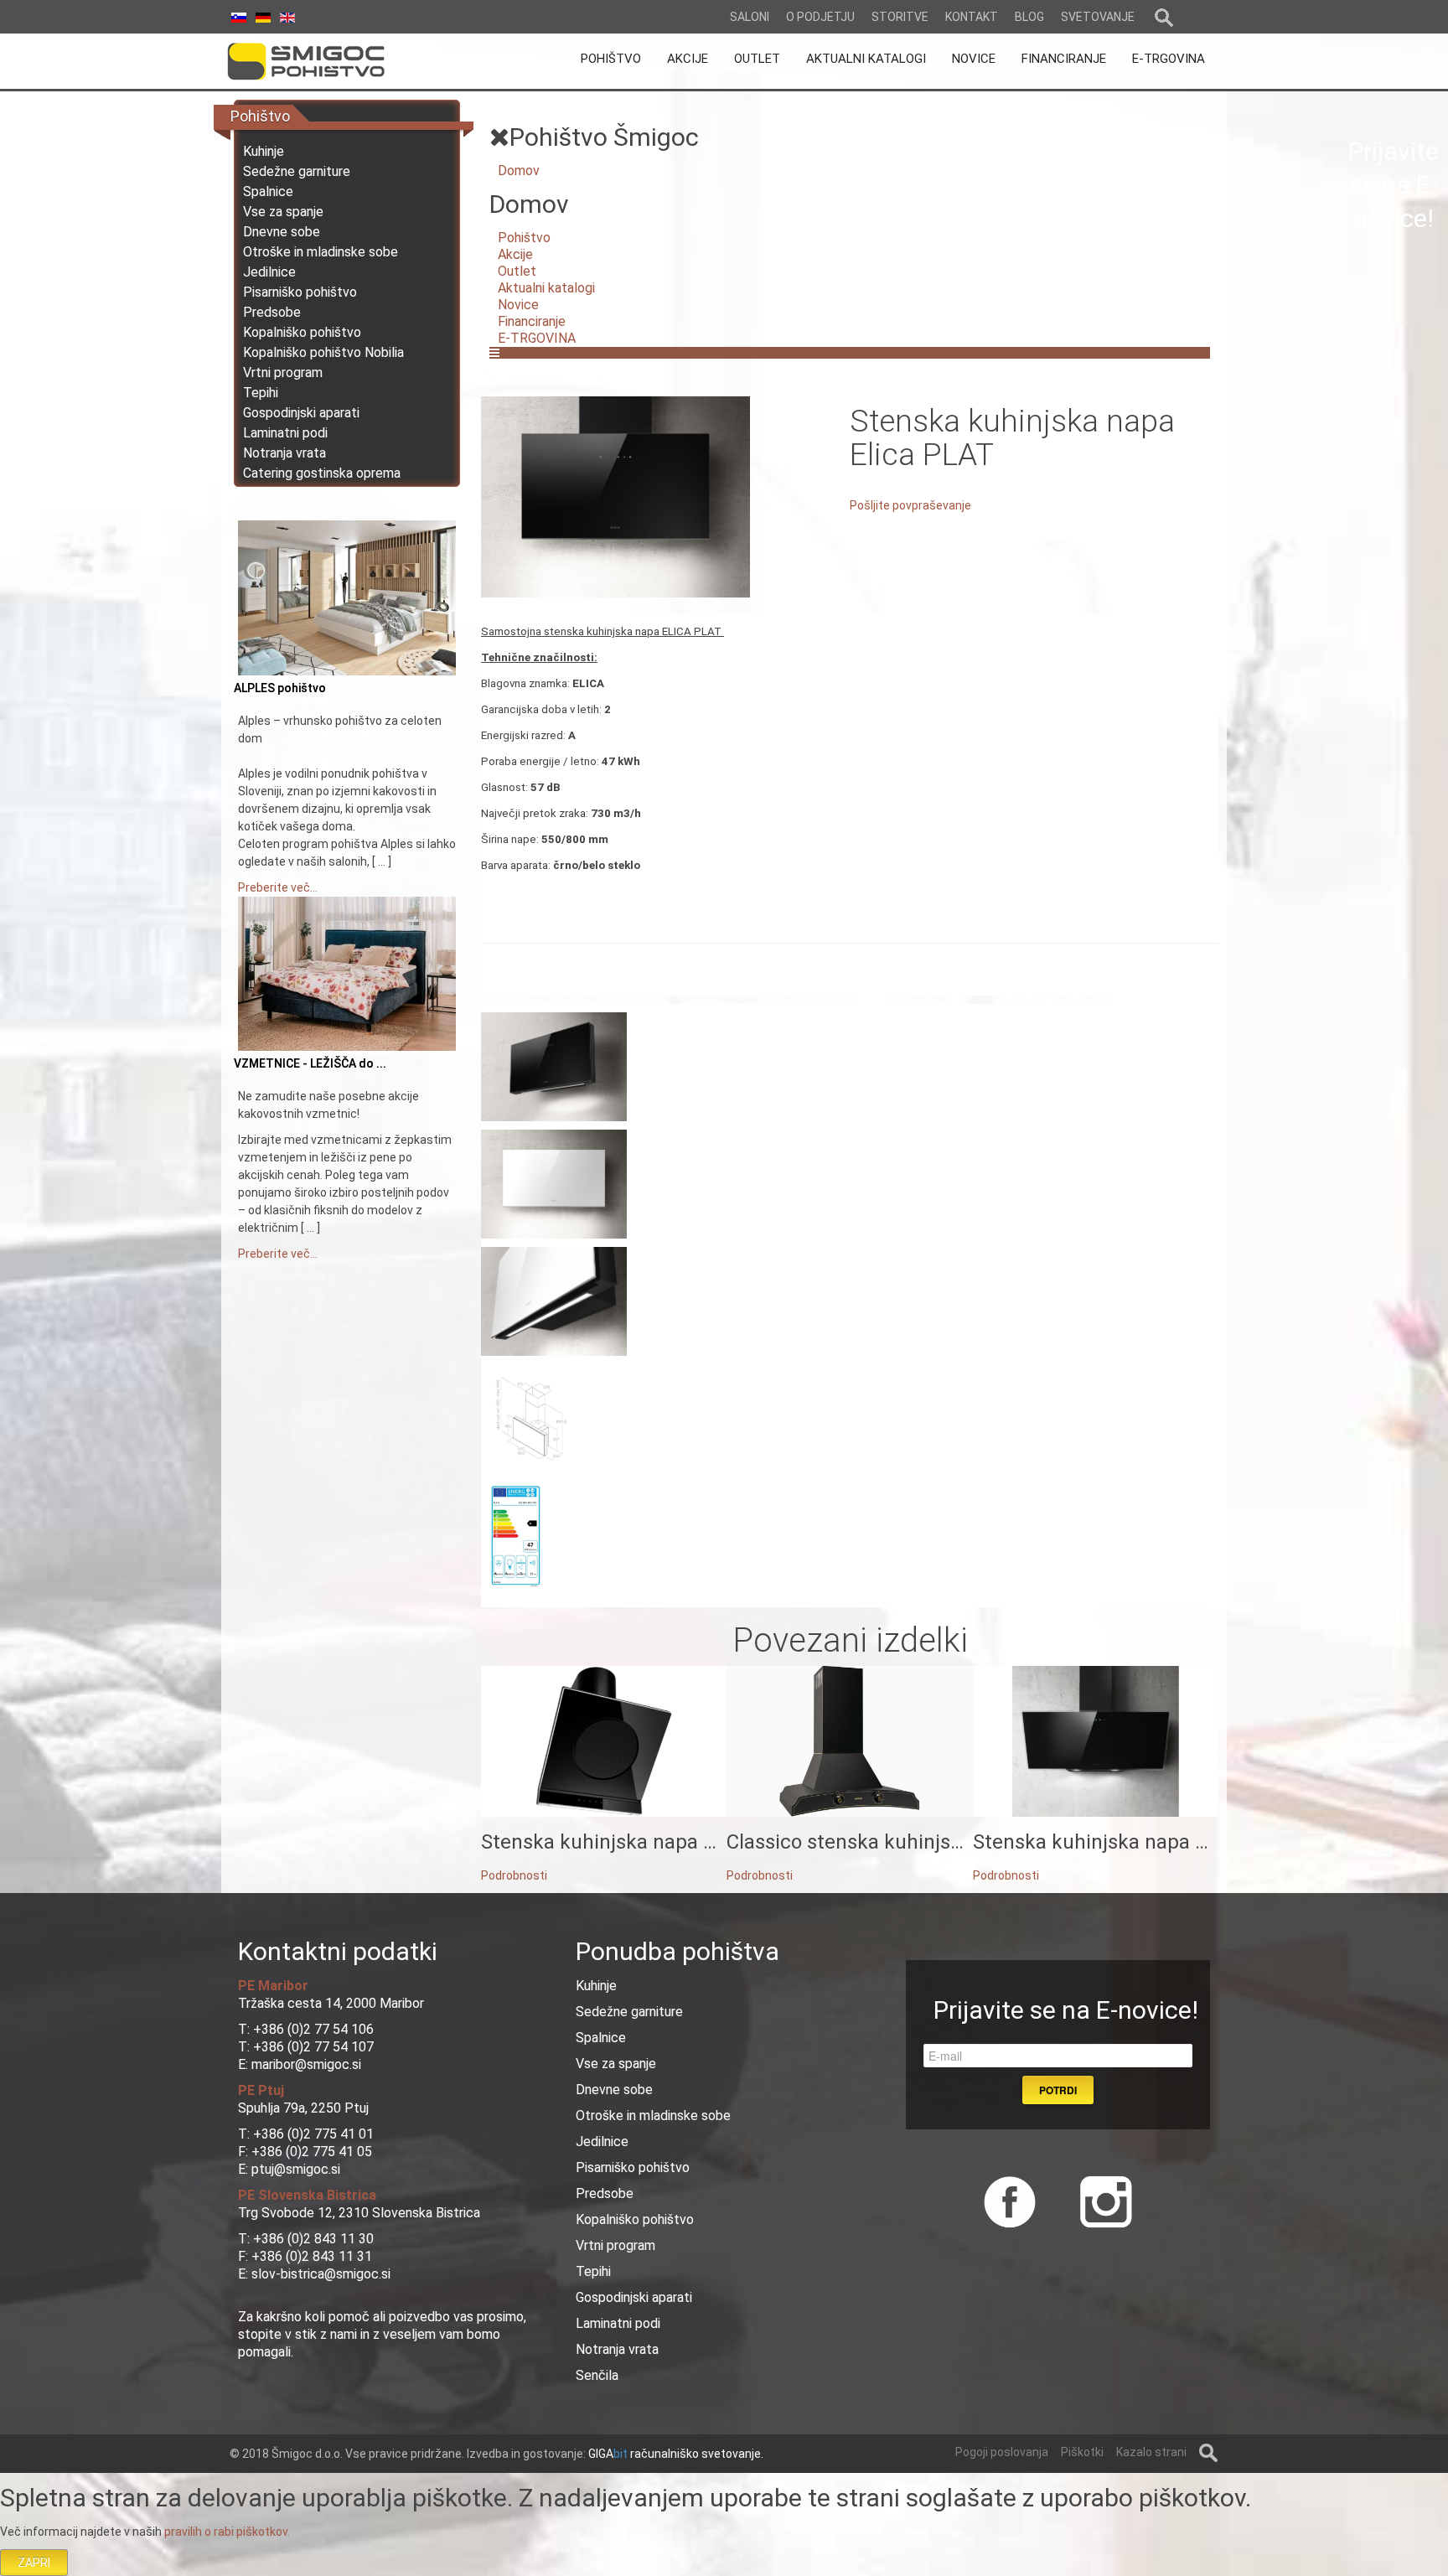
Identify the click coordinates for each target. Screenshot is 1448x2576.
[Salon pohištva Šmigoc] (329, 61)
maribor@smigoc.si (305, 2064)
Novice (518, 305)
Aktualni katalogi (546, 288)
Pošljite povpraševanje (910, 505)
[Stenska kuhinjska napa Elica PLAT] (615, 496)
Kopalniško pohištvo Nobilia (323, 352)
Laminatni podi (285, 433)
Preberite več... (278, 887)
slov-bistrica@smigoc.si (319, 2274)
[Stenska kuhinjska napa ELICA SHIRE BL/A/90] (1096, 1741)
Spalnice (268, 191)
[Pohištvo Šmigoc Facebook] (1010, 2200)
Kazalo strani (1151, 2452)
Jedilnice (269, 272)
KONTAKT (972, 17)
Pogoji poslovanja (1002, 2452)
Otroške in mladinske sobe (321, 252)
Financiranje (532, 321)
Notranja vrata (284, 453)
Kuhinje (264, 151)
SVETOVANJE (1098, 17)
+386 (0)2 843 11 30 (313, 2239)
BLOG (1029, 17)
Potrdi (1058, 2090)
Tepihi (261, 393)
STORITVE (900, 17)
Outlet (517, 271)
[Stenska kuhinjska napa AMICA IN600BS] (604, 1741)
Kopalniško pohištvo (302, 332)
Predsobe (272, 312)
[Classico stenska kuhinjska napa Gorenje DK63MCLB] (849, 1741)
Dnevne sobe (282, 232)
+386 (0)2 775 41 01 (313, 2134)
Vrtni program (283, 372)
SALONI (750, 17)
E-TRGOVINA (537, 338)
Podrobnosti (514, 1875)
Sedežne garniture (297, 171)
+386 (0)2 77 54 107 (313, 2047)
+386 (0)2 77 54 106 (313, 2029)
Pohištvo (524, 238)
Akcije (515, 254)
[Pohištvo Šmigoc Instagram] (1100, 2200)
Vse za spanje (283, 212)
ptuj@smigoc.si (294, 2169)
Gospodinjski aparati (301, 413)
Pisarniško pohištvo (300, 292)
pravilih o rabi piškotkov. (227, 2532)
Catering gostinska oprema (322, 473)
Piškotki (1082, 2452)
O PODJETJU (820, 17)
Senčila (597, 2375)
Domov (519, 171)
